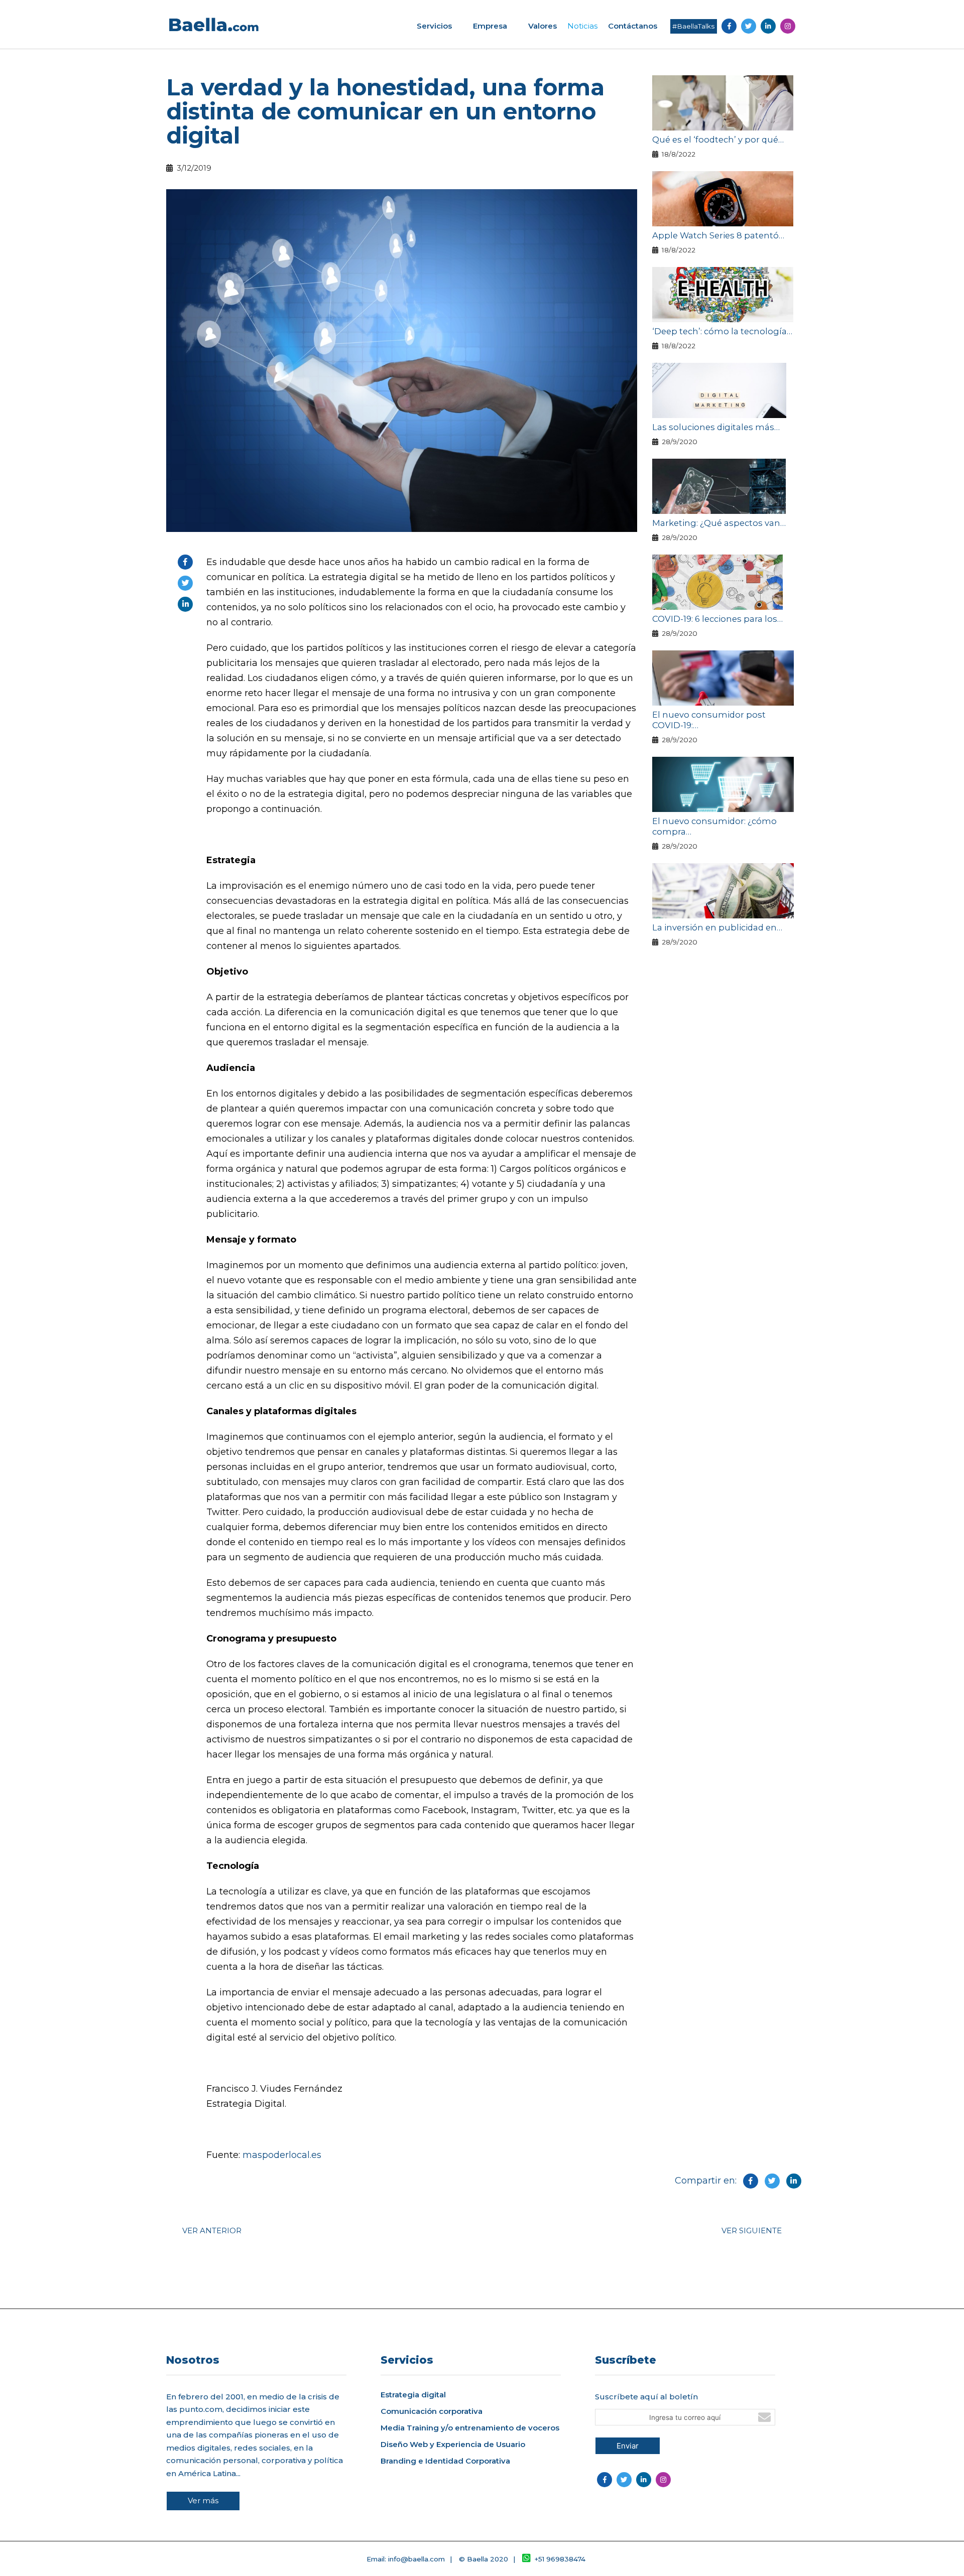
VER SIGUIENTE (752, 2230)
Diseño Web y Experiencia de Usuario (453, 2445)
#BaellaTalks (693, 26)
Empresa (490, 26)
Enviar (628, 2446)
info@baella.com (416, 2559)
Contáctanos (633, 26)
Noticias (582, 26)
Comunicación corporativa (432, 2411)
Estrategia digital (413, 2395)
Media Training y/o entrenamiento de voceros (470, 2428)
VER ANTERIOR (212, 2230)
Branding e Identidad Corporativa (445, 2461)
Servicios (434, 26)
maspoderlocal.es (282, 2155)
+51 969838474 (560, 2559)
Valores (543, 26)
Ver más (203, 2500)
